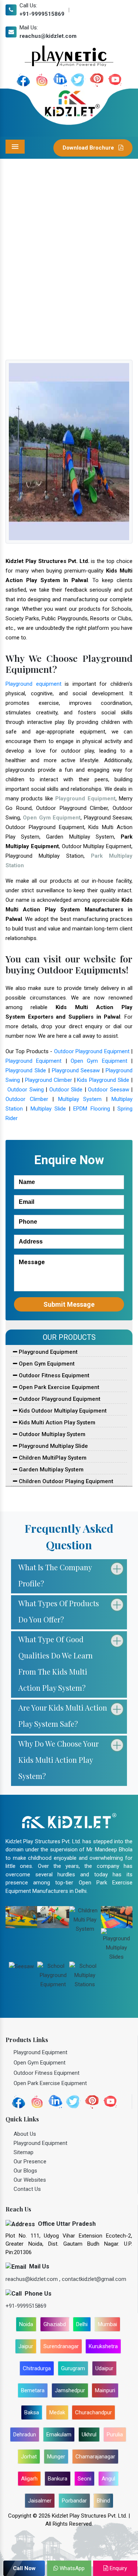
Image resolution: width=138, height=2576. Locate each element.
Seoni (84, 2479)
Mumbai (107, 2324)
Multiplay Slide (48, 1109)
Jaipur (26, 2346)
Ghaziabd (55, 2324)
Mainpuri (105, 2390)
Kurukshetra (103, 2346)
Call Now (24, 2568)
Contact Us (27, 2189)
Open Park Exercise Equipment (58, 1387)
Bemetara (33, 2390)
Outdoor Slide (66, 1090)
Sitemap (24, 2152)
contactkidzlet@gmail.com (94, 2279)
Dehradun (25, 2435)
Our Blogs (25, 2171)
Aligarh (29, 2479)
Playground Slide (26, 1070)
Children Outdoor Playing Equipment (65, 1481)
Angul (108, 2479)
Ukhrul (89, 2435)
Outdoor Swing (25, 1090)
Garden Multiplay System (50, 1470)
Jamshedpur (70, 2390)
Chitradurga (37, 2368)
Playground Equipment (33, 1061)
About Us (25, 2134)
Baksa (32, 2412)
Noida (26, 2324)
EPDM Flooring (91, 1109)
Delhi (82, 2324)
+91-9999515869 (42, 14)
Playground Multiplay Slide (53, 1446)
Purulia (115, 2435)
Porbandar (74, 2501)
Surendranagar (61, 2346)
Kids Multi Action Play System (56, 1422)
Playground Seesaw (76, 1070)
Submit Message (69, 1304)
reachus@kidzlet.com (48, 36)
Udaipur (104, 2368)
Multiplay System (80, 1099)
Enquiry (118, 2568)
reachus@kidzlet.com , (34, 2279)
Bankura (58, 2479)
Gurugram (73, 2368)
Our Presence (30, 2161)
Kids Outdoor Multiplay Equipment (62, 1411)
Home (23, 288)
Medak (57, 2412)
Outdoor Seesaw (108, 1090)
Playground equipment (33, 684)
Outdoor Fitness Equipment (53, 1375)
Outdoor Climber (27, 1099)
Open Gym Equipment (99, 1061)
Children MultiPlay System (52, 1458)
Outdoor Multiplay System (51, 1434)
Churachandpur (93, 2412)
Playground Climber (49, 1080)
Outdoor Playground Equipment (92, 1051)
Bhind (103, 2501)
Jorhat (29, 2457)
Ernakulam (59, 2435)
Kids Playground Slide (103, 1080)
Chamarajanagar (95, 2457)
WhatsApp (71, 2568)
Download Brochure (89, 148)
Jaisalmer (40, 2501)
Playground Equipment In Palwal (77, 288)
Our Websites (30, 2180)
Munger (56, 2457)
